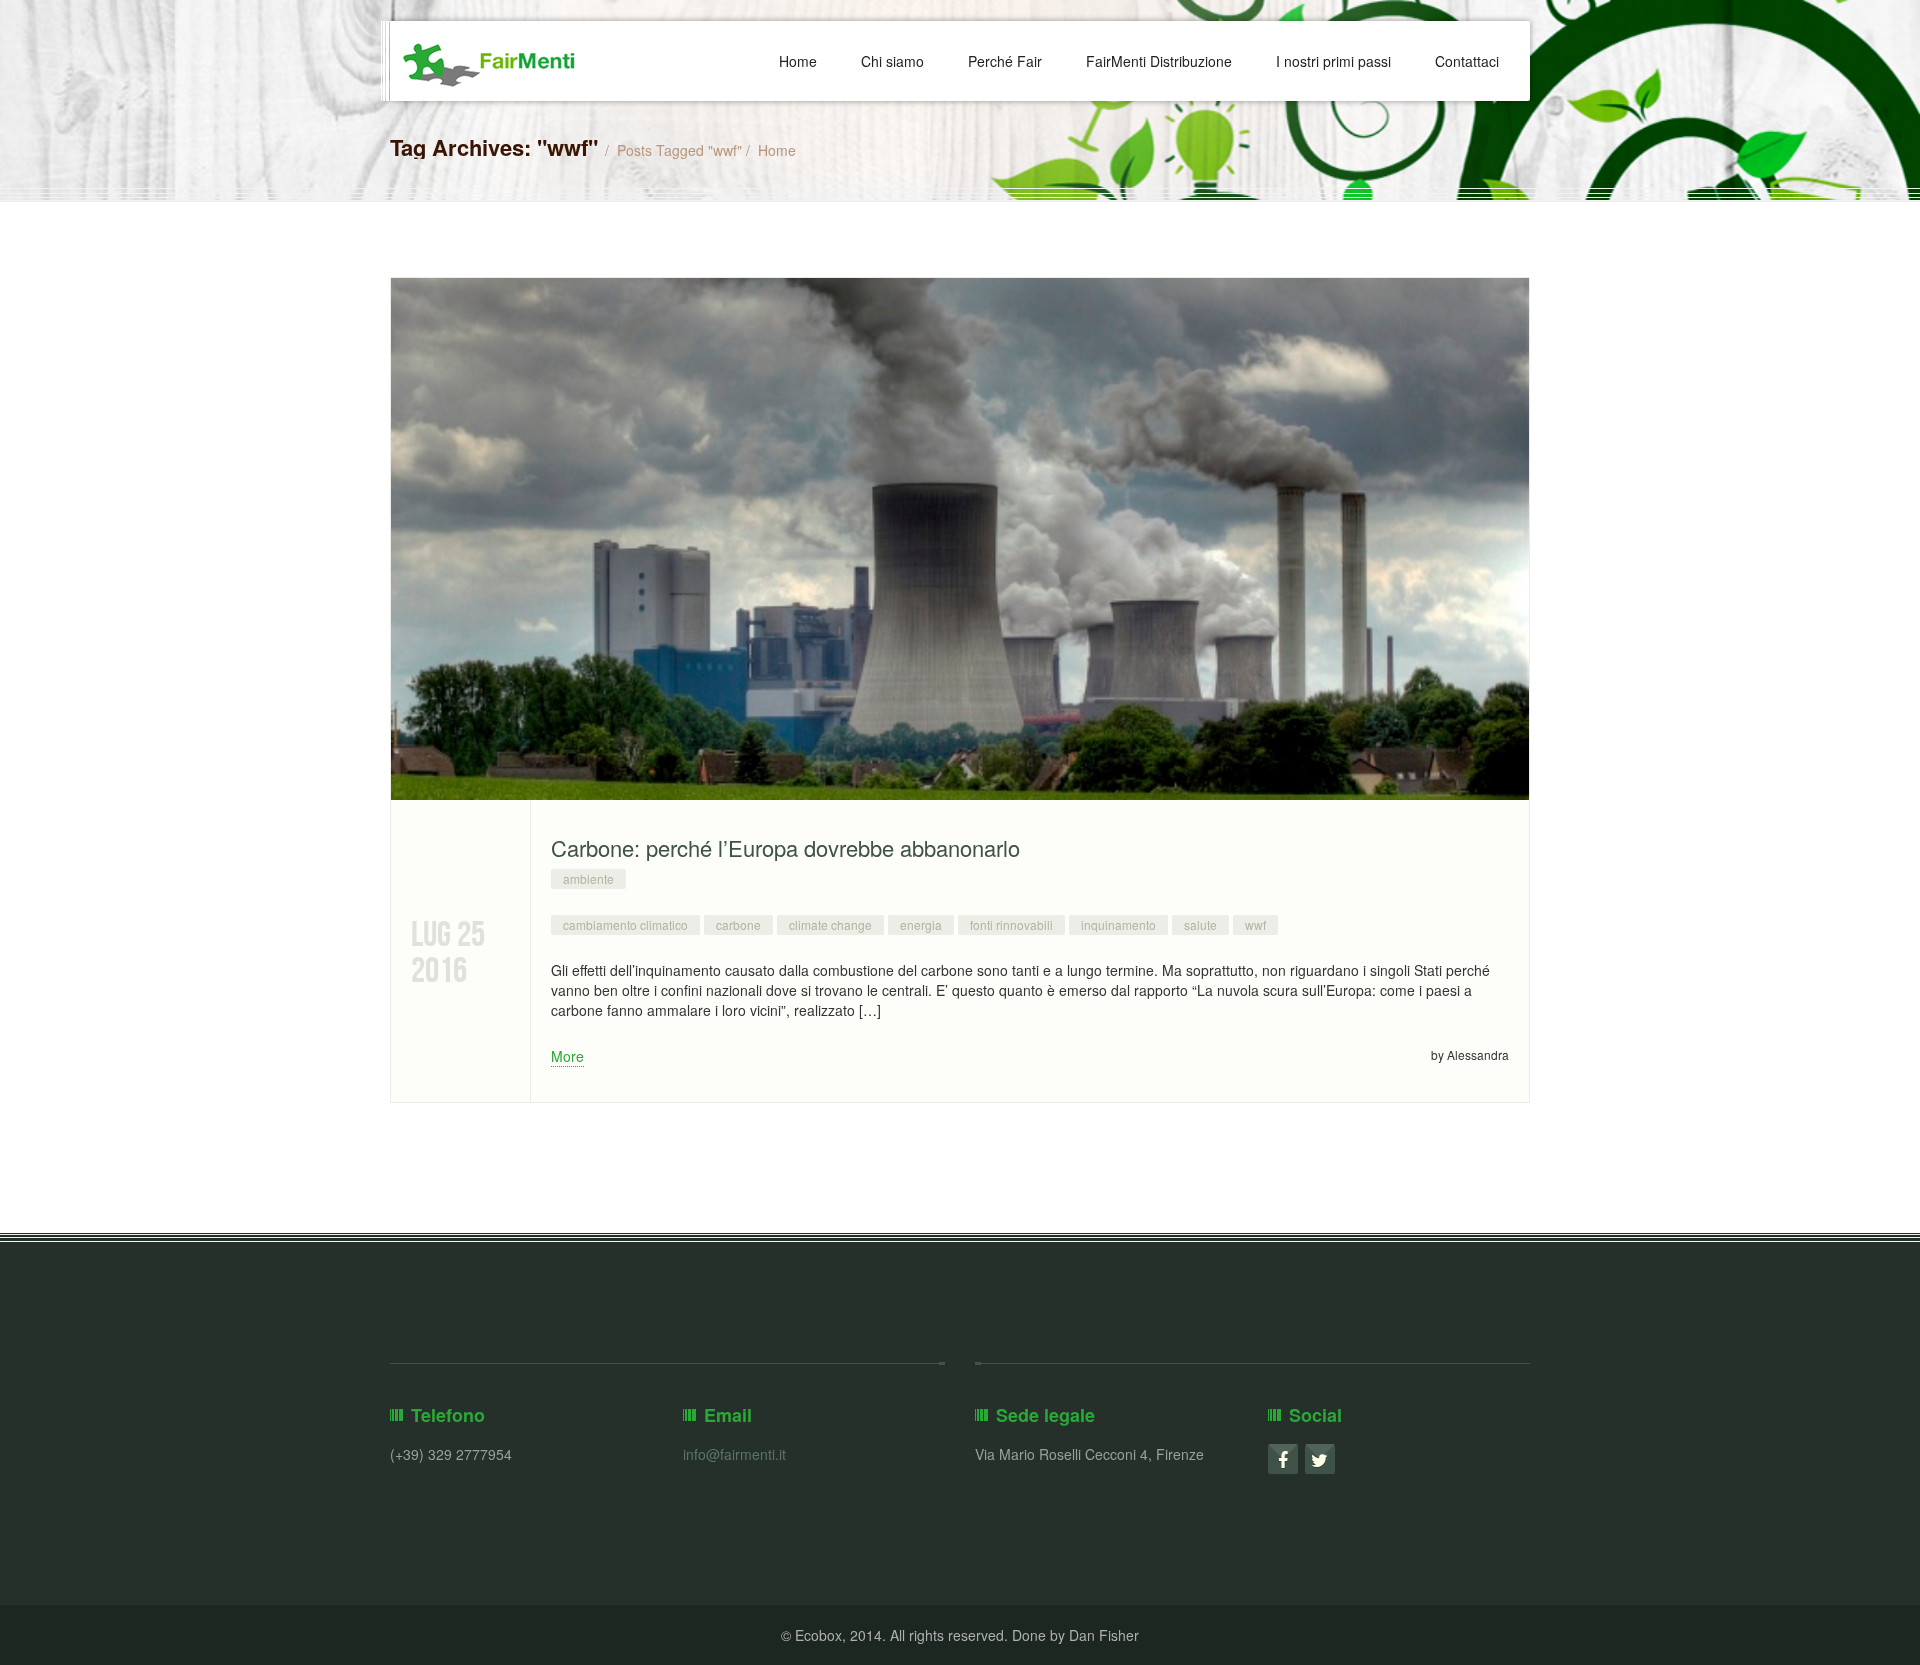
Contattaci (1467, 61)
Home (798, 61)
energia (921, 924)
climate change (830, 924)
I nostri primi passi (1333, 61)
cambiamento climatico (625, 924)
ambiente (588, 878)
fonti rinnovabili (1011, 924)
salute (1200, 924)
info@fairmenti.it (734, 1454)
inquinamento (1118, 924)
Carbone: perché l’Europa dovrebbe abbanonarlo (785, 847)
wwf (1255, 924)
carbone (738, 924)
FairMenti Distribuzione (1159, 61)
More (567, 1056)
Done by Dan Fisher (1075, 1635)
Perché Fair (1005, 61)
